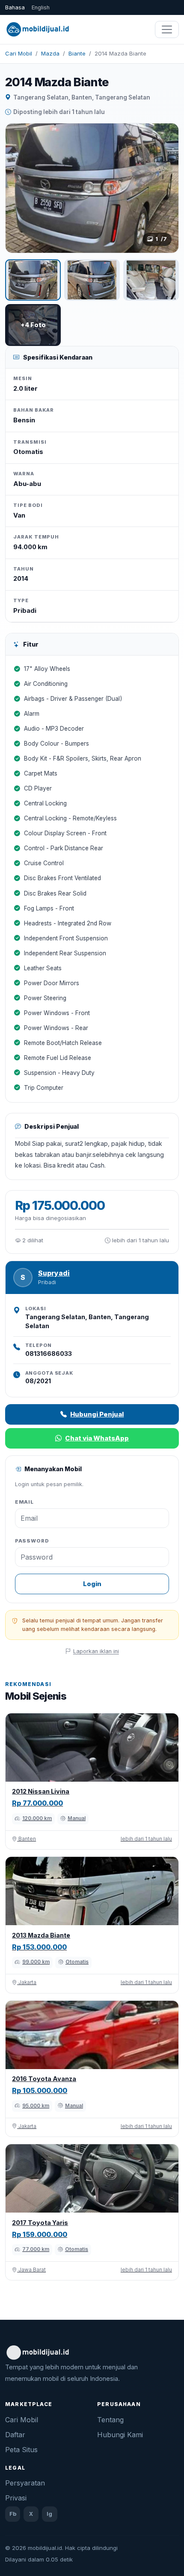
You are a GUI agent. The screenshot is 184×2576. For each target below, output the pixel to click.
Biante (77, 53)
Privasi (16, 2498)
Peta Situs (21, 2450)
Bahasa (15, 7)
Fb (13, 2514)
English (41, 7)
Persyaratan (25, 2483)
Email (25, 1502)
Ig (49, 2514)
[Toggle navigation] (167, 29)
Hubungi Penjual (97, 1414)
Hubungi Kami (120, 2435)
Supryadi (54, 1273)
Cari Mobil (19, 53)
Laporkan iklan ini (96, 1651)
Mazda (50, 53)
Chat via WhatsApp (97, 1438)
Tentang (110, 2420)
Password (32, 1541)
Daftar (15, 2435)
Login (92, 1584)
